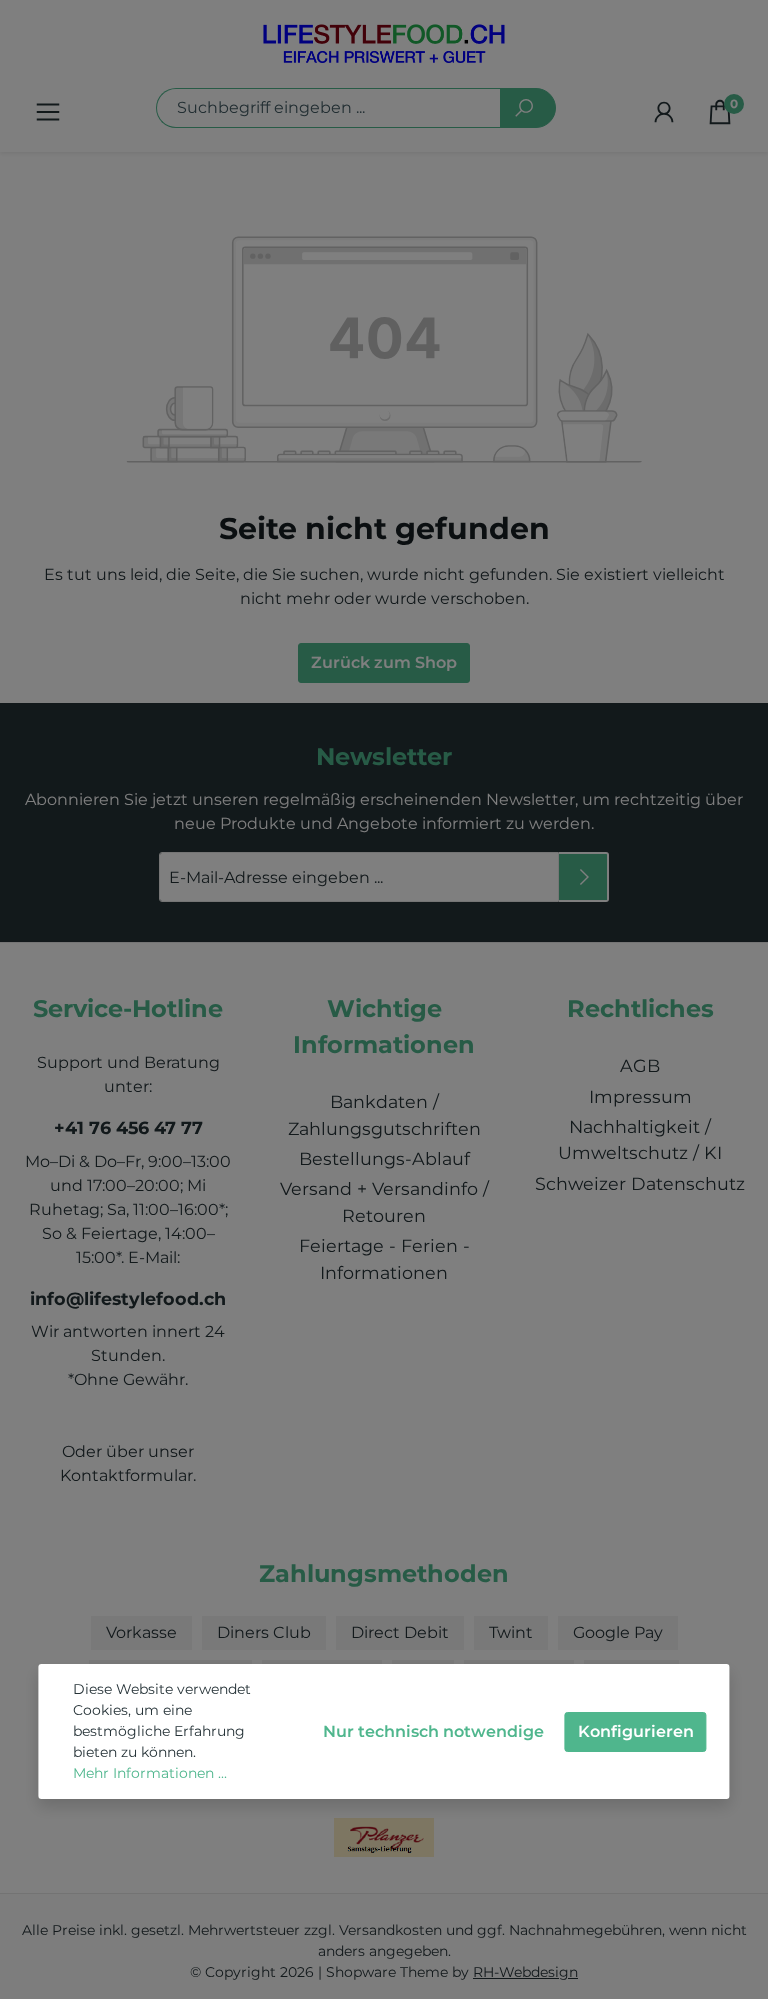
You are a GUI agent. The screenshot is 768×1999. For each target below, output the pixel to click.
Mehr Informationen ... (150, 1773)
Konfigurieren (636, 1731)
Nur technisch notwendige (433, 1731)
